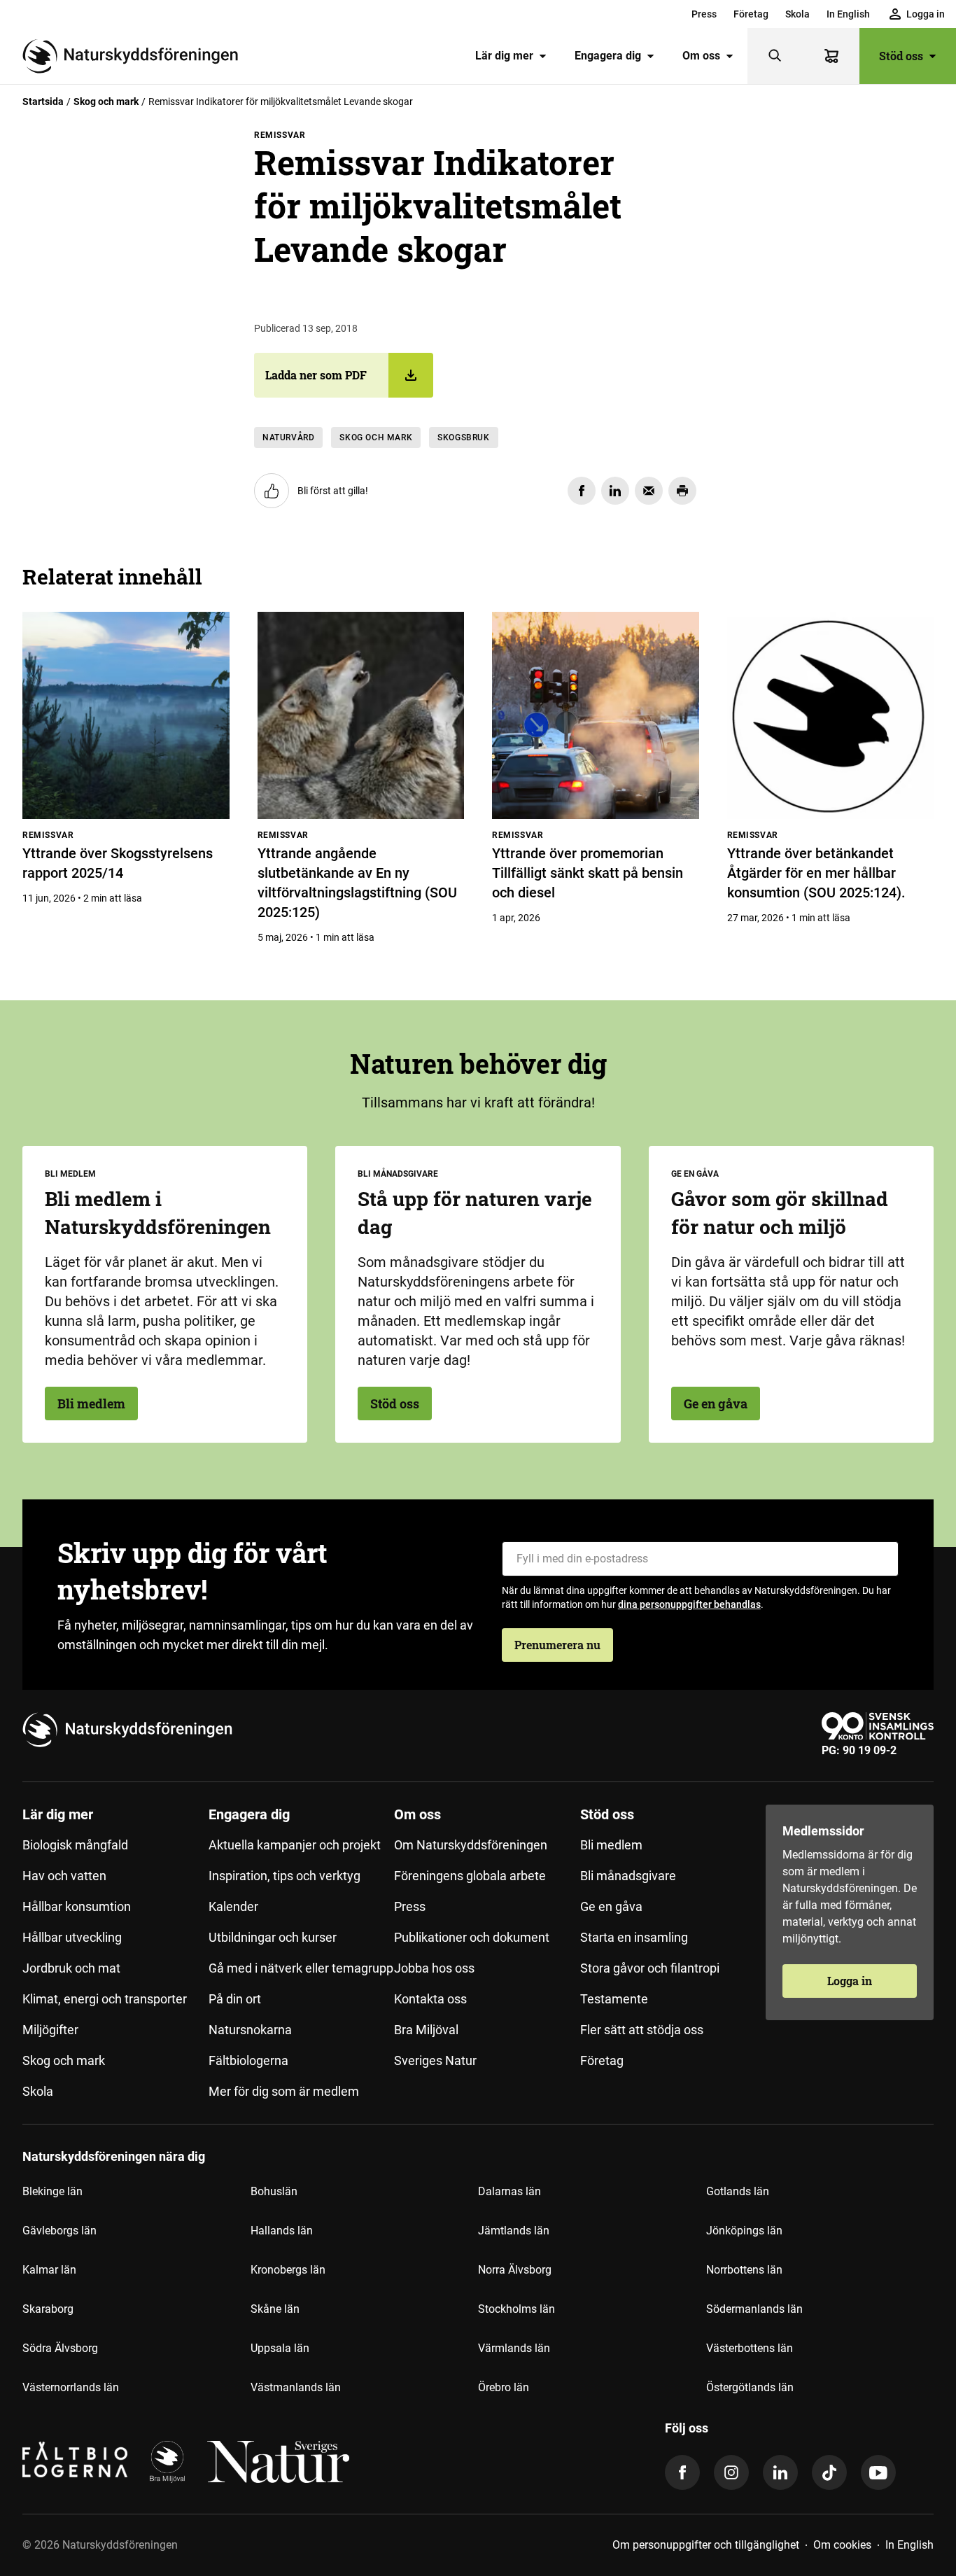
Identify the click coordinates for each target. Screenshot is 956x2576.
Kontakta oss (430, 1999)
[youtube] (878, 2472)
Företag (751, 14)
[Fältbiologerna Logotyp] (75, 2462)
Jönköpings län (744, 2231)
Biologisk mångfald (75, 1845)
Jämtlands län (514, 2231)
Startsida (43, 101)
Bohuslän (274, 2191)
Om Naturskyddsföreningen (471, 1845)
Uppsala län (280, 2348)
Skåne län (275, 2309)
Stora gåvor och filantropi (650, 1968)
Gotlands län (738, 2191)
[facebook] (682, 2472)
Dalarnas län (509, 2191)
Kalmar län (49, 2270)
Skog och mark (106, 101)
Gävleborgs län (59, 2231)
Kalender (233, 1906)
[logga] (167, 2462)
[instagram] (731, 2472)
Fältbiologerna (248, 2060)
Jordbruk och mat (71, 1968)
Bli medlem (91, 1403)
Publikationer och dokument (472, 1937)
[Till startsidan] (136, 56)
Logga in (850, 1981)
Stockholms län (516, 2309)
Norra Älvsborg (515, 2270)
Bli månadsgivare (628, 1876)
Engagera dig (608, 56)
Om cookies (842, 2545)
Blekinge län (52, 2191)
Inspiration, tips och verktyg (284, 1876)
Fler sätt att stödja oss (642, 2030)
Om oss (701, 56)
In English (848, 14)
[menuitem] (704, 14)
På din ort (235, 1999)
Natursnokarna (250, 2030)
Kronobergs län (288, 2270)
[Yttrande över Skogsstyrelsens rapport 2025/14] (126, 715)
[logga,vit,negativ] (278, 2462)
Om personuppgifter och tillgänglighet (706, 2545)
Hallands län (282, 2231)
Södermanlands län (754, 2309)
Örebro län (504, 2387)
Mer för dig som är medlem (284, 2091)
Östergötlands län (750, 2387)
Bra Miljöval (426, 2030)
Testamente (614, 1999)
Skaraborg (48, 2309)
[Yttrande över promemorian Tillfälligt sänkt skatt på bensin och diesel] (596, 715)
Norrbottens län (744, 2270)
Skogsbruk (463, 437)
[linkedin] (780, 2472)
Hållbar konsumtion (77, 1906)
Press (704, 14)
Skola (797, 14)
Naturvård (288, 437)
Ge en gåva (716, 1403)
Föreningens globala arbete (470, 1876)
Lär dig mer (504, 56)
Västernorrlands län (71, 2387)
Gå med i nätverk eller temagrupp (301, 1968)
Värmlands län (514, 2348)
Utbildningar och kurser (273, 1937)
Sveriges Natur (435, 2060)
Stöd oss (901, 56)
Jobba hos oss (434, 1968)
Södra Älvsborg (60, 2348)
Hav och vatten (64, 1876)
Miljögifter (50, 2030)
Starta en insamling (634, 1937)
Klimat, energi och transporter (105, 1999)
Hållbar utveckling (72, 1937)
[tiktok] (829, 2472)
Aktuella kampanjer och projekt (295, 1845)
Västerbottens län (750, 2348)
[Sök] (775, 56)
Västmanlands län (296, 2387)
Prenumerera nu (557, 1645)
